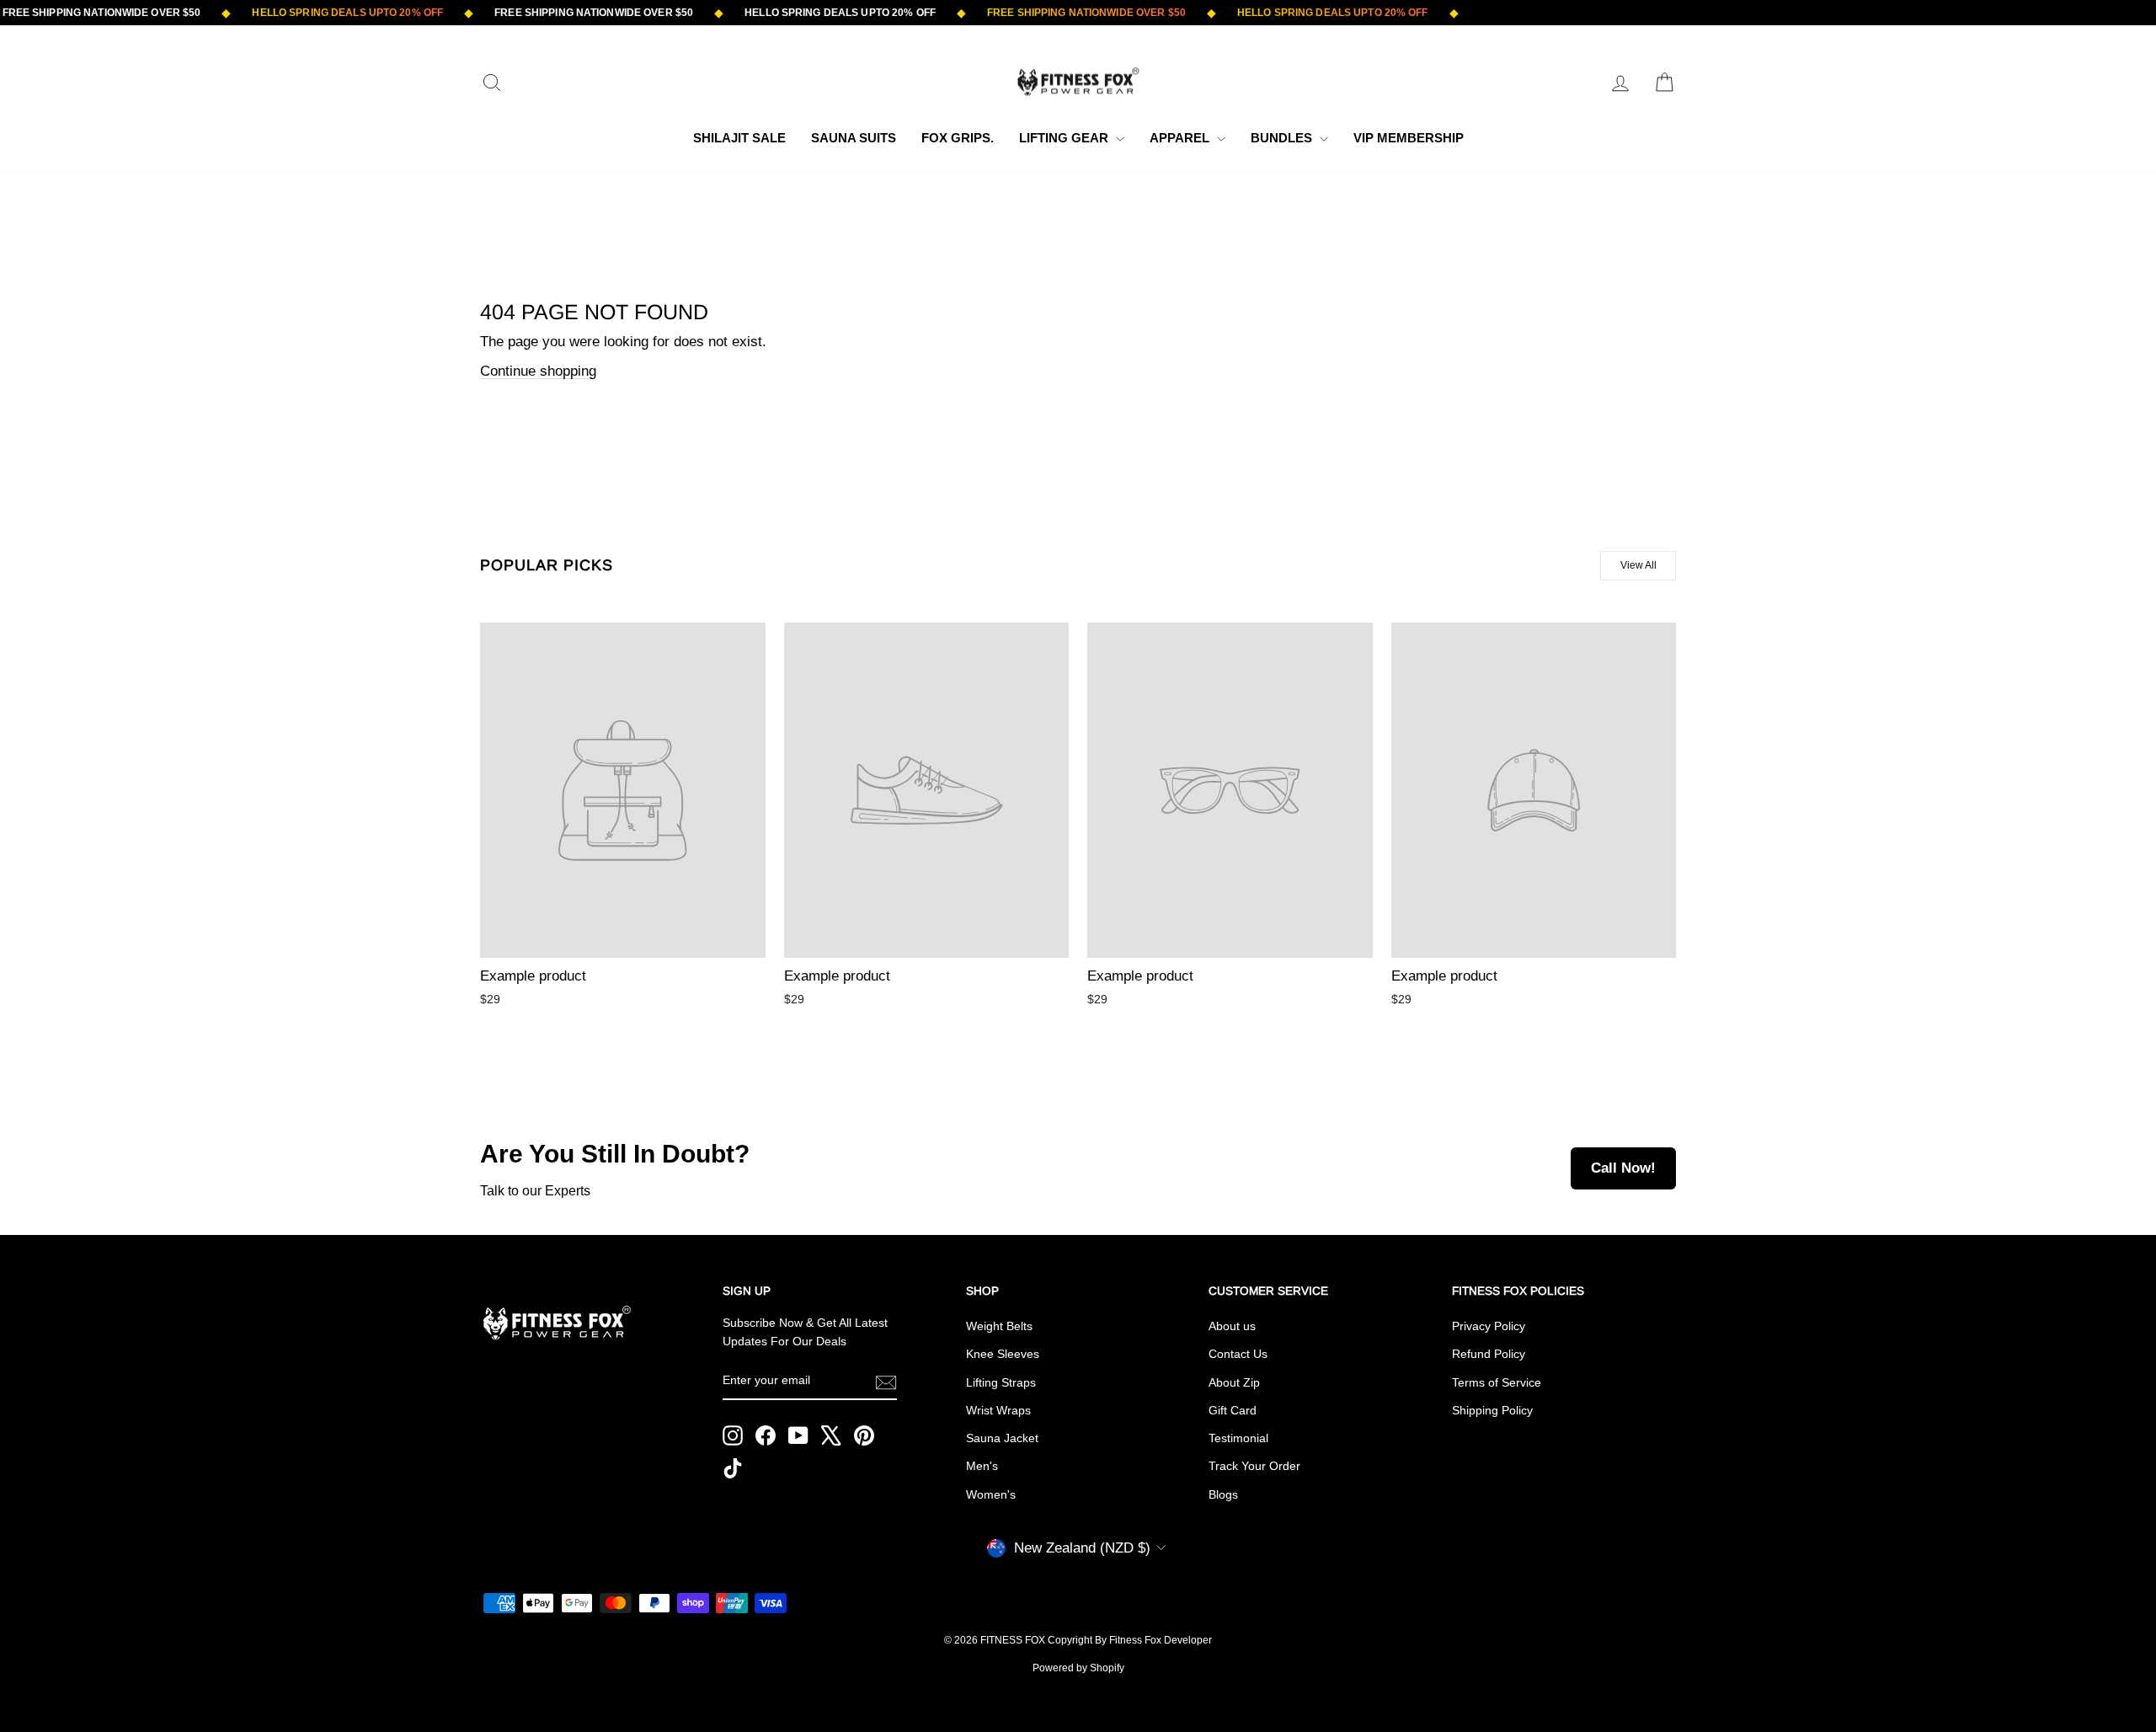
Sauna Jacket (1002, 1438)
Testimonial (1238, 1438)
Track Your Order (1254, 1466)
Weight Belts (999, 1326)
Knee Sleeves (1003, 1354)
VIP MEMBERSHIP (1409, 138)
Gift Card (1233, 1410)
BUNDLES (1283, 138)
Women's (991, 1494)
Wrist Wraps (998, 1410)
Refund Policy (1489, 1354)
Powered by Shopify (1078, 1668)
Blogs (1223, 1494)
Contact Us (1238, 1354)
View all (1638, 565)
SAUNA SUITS (854, 138)
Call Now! (1623, 1168)
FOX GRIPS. (958, 138)
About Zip (1234, 1382)
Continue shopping (538, 371)
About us (1232, 1326)
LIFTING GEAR (1065, 138)
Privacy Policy (1489, 1326)
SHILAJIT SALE (739, 138)
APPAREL (1181, 138)
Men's (982, 1466)
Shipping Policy (1492, 1410)
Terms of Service (1497, 1382)
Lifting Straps (1001, 1382)
